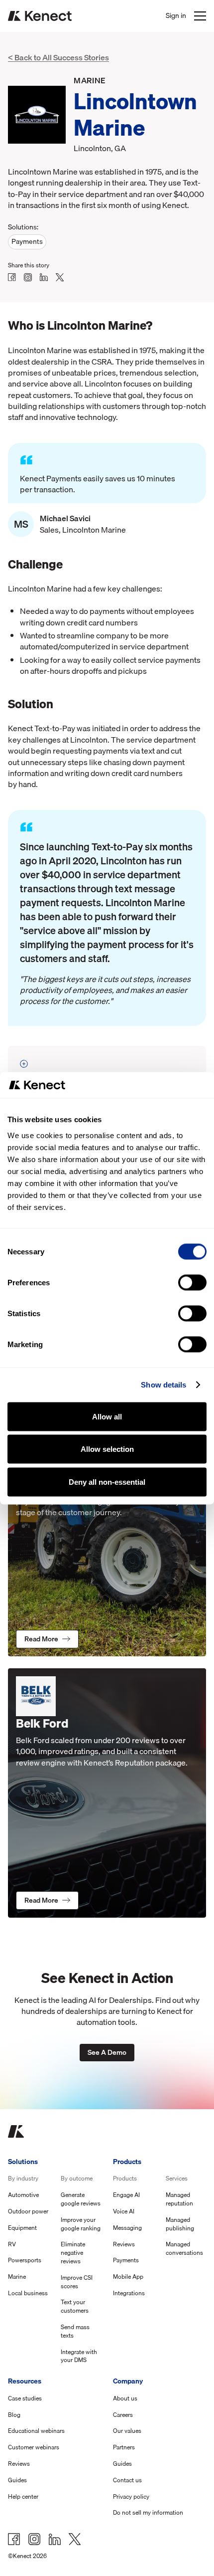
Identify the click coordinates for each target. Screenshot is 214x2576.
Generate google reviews (81, 2199)
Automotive (23, 2195)
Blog (14, 2415)
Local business (28, 2293)
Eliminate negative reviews (73, 2253)
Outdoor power (28, 2212)
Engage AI (126, 2195)
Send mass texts (75, 2332)
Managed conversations (184, 2249)
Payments (126, 2261)
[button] (200, 16)
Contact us (127, 2480)
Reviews (124, 2245)
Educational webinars (36, 2431)
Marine (17, 2277)
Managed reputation (179, 2199)
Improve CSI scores (77, 2282)
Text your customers (75, 2307)
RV (12, 2245)
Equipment (22, 2228)
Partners (124, 2448)
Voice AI (124, 2212)
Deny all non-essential (107, 1482)
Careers (123, 2415)
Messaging (127, 2228)
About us (125, 2399)
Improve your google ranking (81, 2224)
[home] (40, 16)
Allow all (107, 1416)
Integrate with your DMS (79, 2357)
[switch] (192, 1282)
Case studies (25, 2399)
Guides (17, 2480)
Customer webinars (34, 2448)
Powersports (25, 2261)
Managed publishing (180, 2224)
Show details (163, 1385)
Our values (127, 2431)
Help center (23, 2497)
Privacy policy (131, 2497)
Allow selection (107, 1449)
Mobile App (128, 2277)
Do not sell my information (148, 2513)
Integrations (129, 2293)
